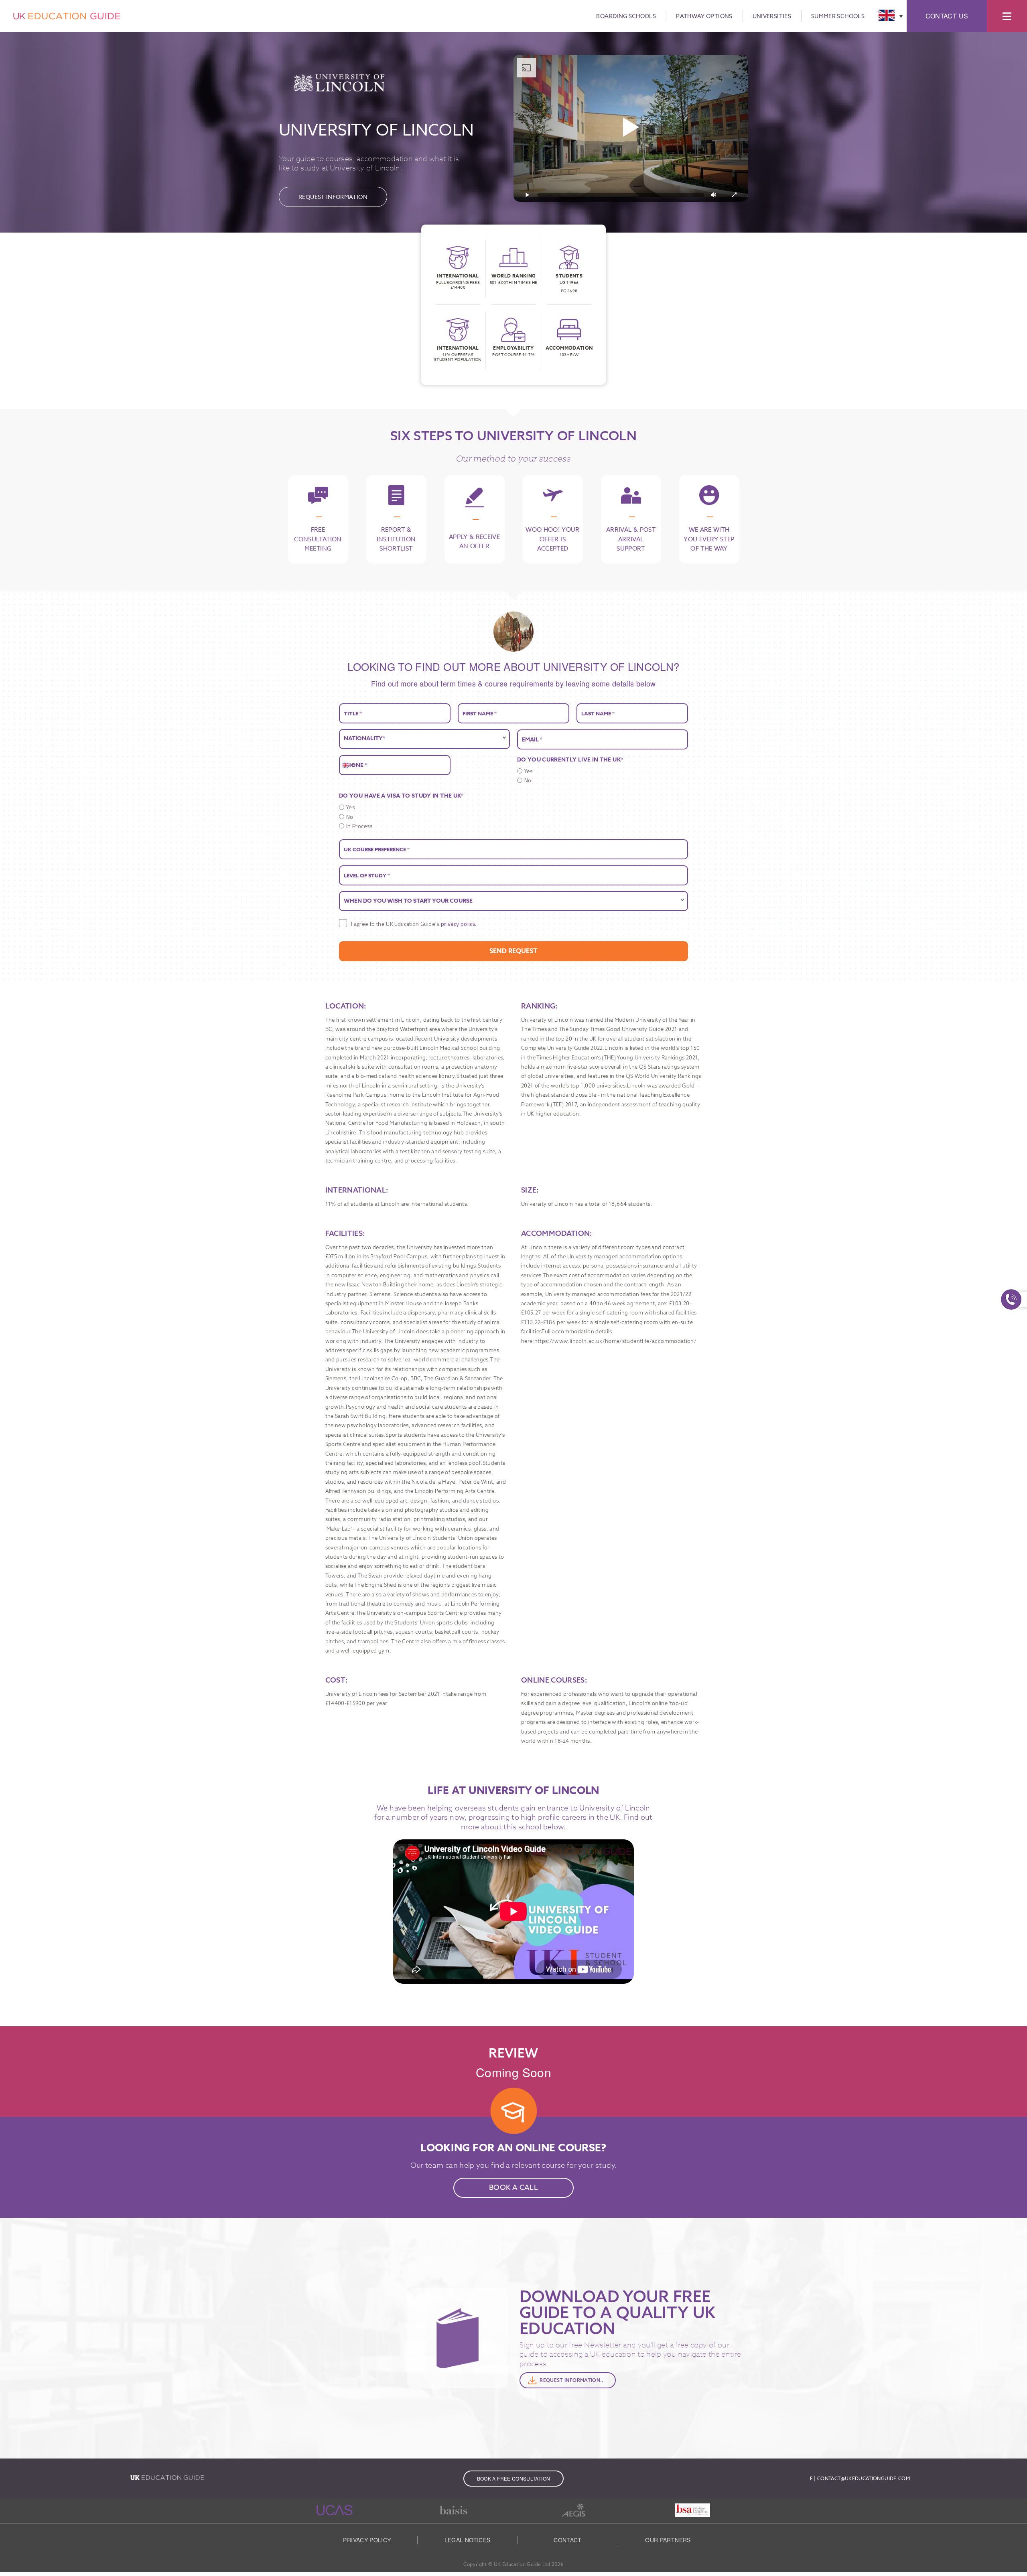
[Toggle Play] (631, 128)
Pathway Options (704, 16)
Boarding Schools (626, 16)
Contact (568, 2540)
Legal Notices (468, 2540)
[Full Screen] (734, 195)
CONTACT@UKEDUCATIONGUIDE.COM (864, 2478)
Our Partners (668, 2540)
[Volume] (714, 195)
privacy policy (458, 924)
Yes (529, 771)
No (528, 780)
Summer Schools (838, 16)
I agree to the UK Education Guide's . (414, 924)
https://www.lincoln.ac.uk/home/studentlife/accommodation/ (616, 1341)
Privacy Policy (367, 2540)
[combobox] (348, 765)
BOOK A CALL (513, 2188)
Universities (772, 16)
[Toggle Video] (528, 195)
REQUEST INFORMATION (333, 197)
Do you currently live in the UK (570, 760)
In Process (360, 826)
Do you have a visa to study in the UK (401, 796)
